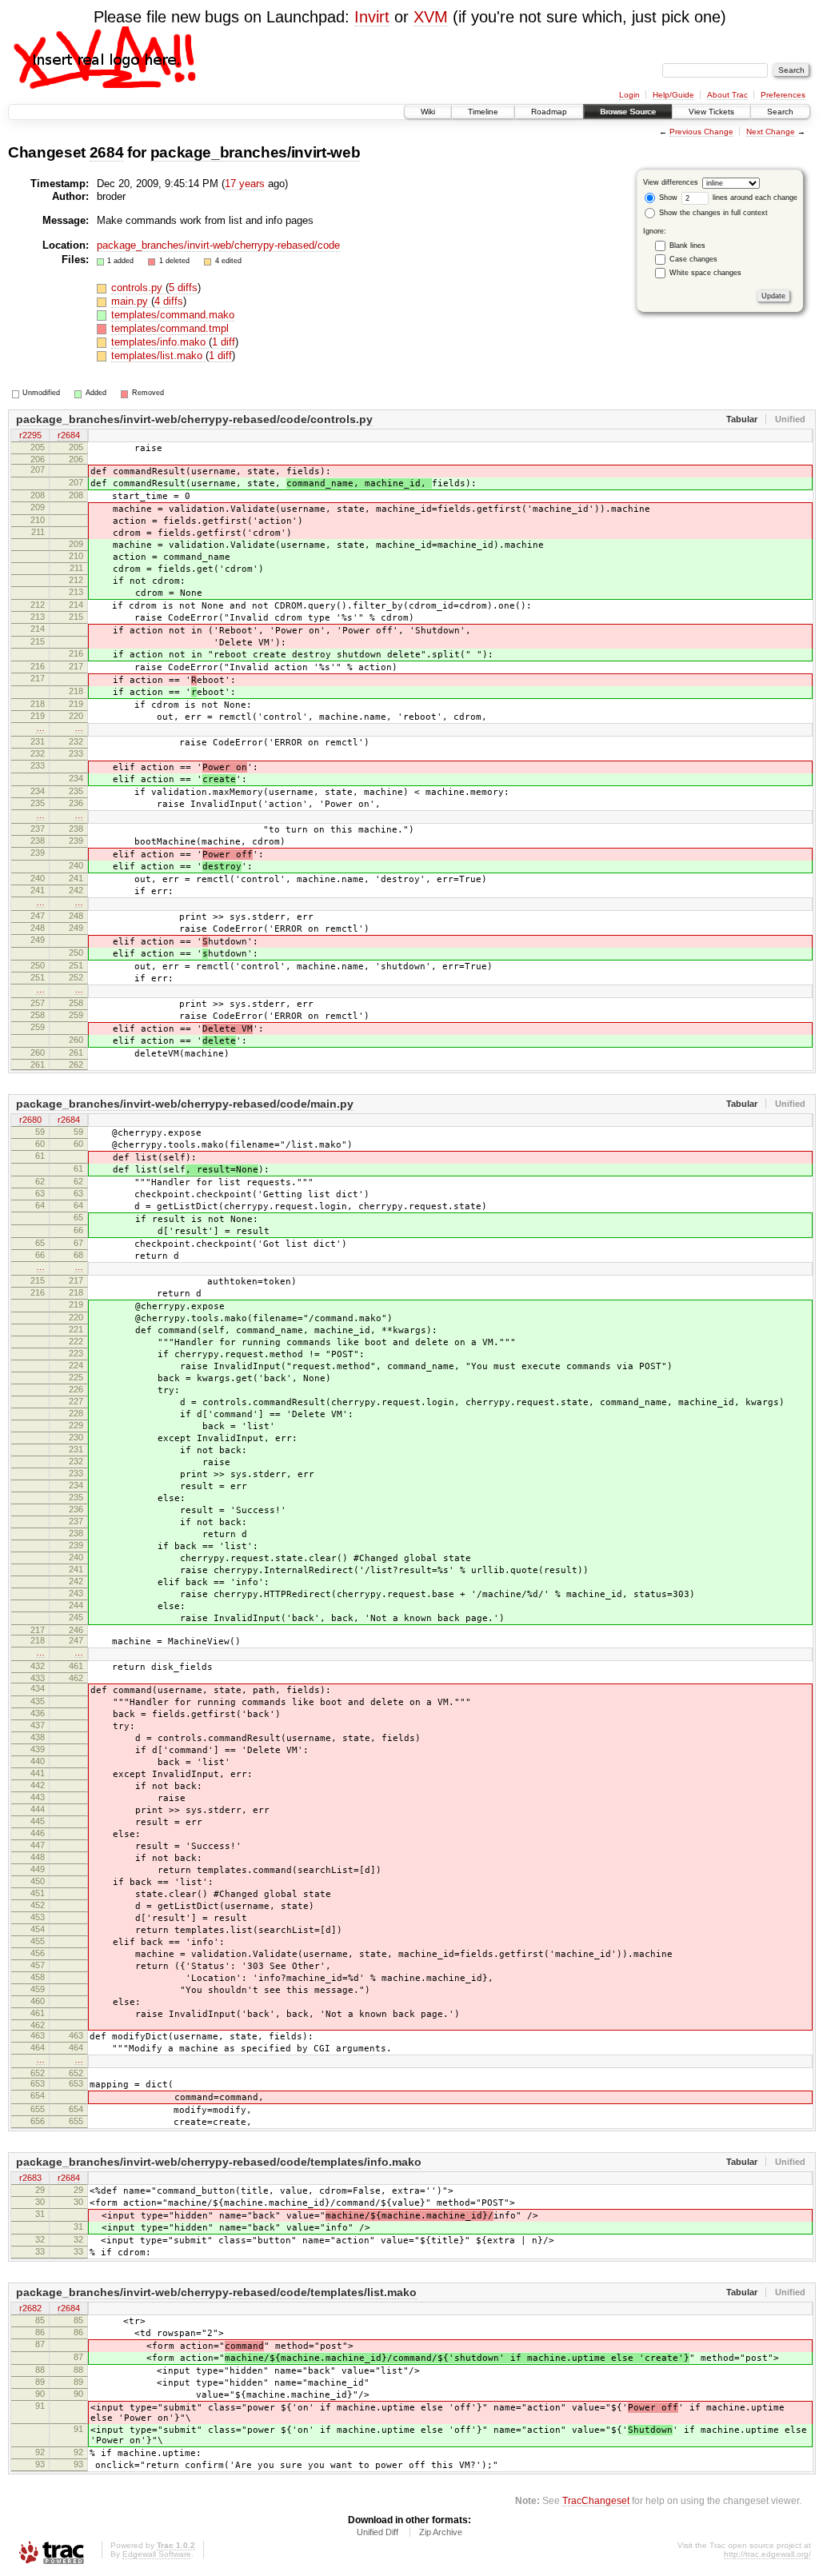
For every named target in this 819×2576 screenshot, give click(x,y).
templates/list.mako (158, 355)
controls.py (138, 288)
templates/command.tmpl (170, 328)
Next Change (771, 132)
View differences (671, 182)
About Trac (727, 95)
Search (780, 112)
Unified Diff (378, 2532)
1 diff (224, 342)
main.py (131, 301)
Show (667, 198)
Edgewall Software (157, 2554)
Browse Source (628, 112)
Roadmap (549, 112)
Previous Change (701, 132)
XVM (431, 17)
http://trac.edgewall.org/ (767, 2554)
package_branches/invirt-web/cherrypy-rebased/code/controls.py (194, 419)
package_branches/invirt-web (256, 152)
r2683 (30, 2178)
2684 (107, 152)
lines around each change (754, 198)
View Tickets (711, 112)
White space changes (705, 273)
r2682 (30, 2308)
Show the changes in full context (712, 213)
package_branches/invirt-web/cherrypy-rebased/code (218, 245)
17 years (245, 184)
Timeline (483, 112)
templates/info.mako (160, 342)
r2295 (30, 435)
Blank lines (687, 246)
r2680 (30, 1120)
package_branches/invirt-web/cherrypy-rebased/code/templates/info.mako (219, 2162)
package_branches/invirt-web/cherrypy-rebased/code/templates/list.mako (216, 2292)
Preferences (783, 95)
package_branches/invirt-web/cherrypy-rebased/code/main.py (185, 1104)
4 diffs (169, 301)
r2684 (69, 435)
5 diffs (183, 288)
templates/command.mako (173, 315)
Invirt (372, 17)
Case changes (693, 259)
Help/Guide (673, 95)
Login (629, 95)
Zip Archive (441, 2532)
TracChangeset (596, 2500)
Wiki (428, 112)
